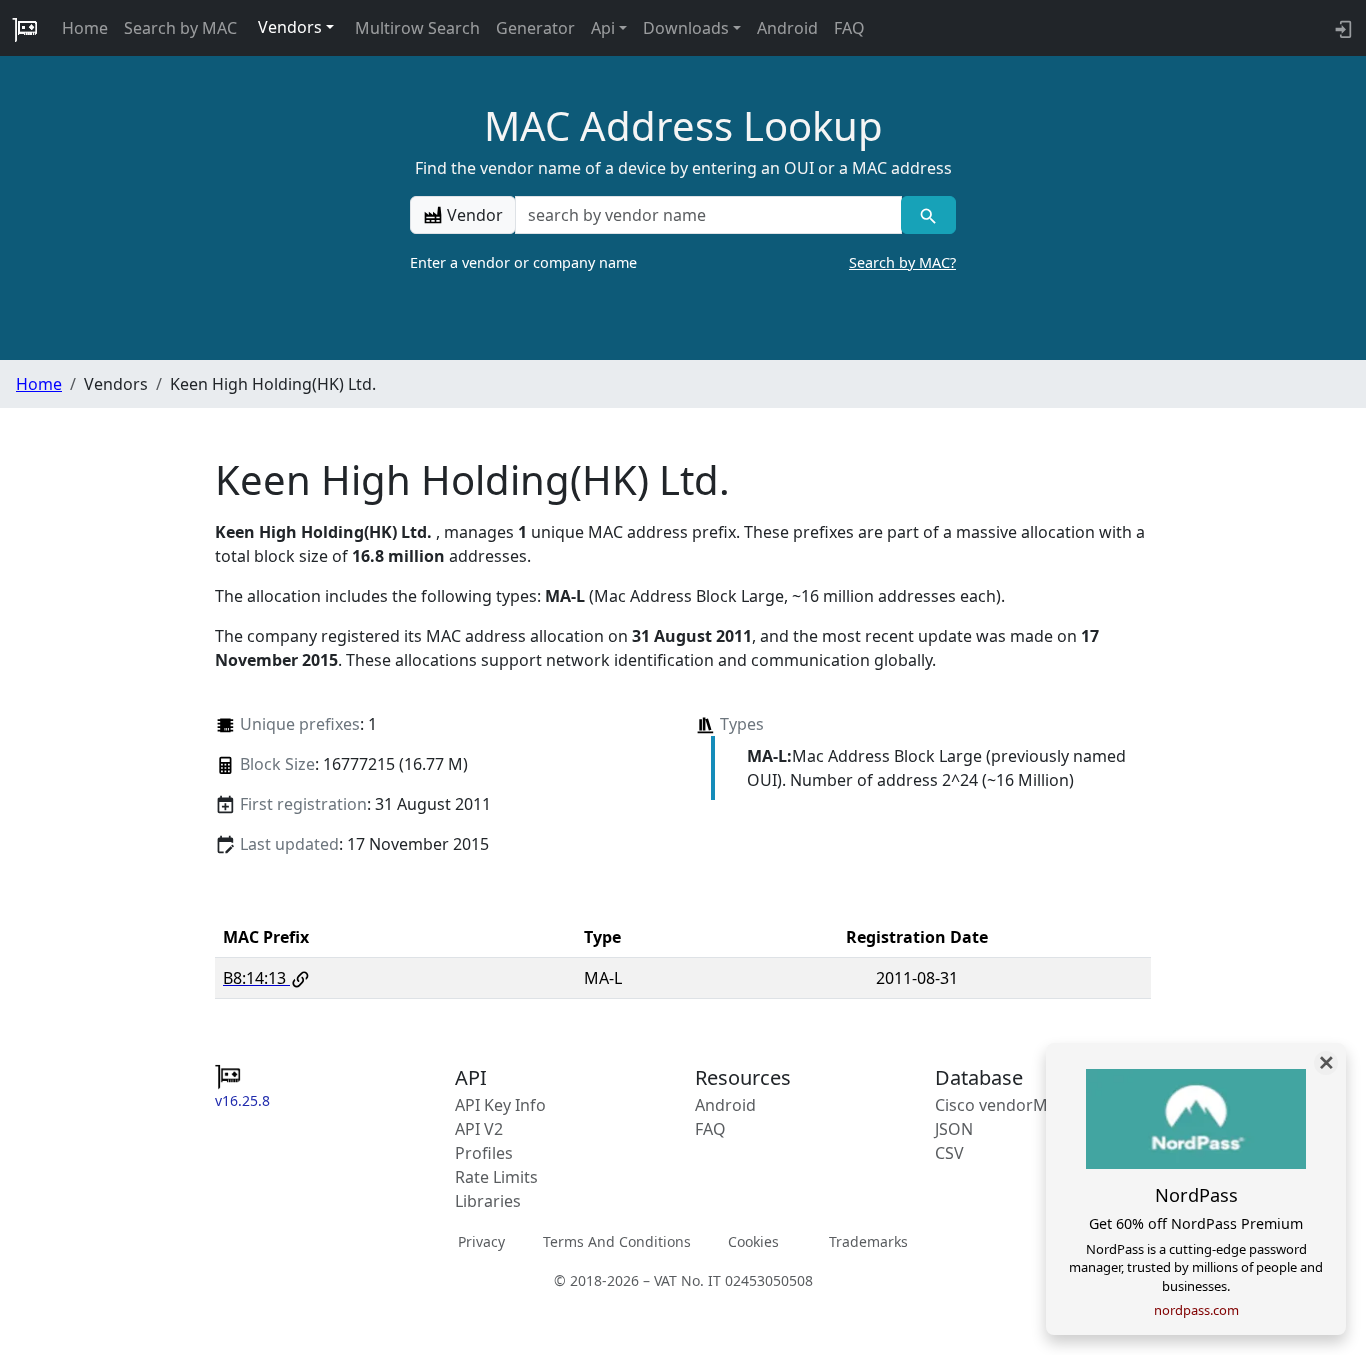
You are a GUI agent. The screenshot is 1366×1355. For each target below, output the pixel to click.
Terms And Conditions (617, 1241)
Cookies (753, 1241)
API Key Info (500, 1105)
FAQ (849, 28)
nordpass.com (1196, 1310)
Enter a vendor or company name (683, 262)
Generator (535, 28)
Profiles (484, 1153)
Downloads (686, 28)
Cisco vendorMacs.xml (1019, 1105)
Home (85, 28)
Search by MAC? (902, 262)
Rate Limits (496, 1177)
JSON (954, 1129)
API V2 (479, 1129)
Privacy (481, 1241)
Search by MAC (180, 28)
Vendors (290, 27)
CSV (949, 1153)
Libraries (488, 1201)
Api (603, 28)
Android (787, 28)
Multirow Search (417, 28)
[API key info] (1341, 28)
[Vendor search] (928, 215)
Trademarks (868, 1241)
